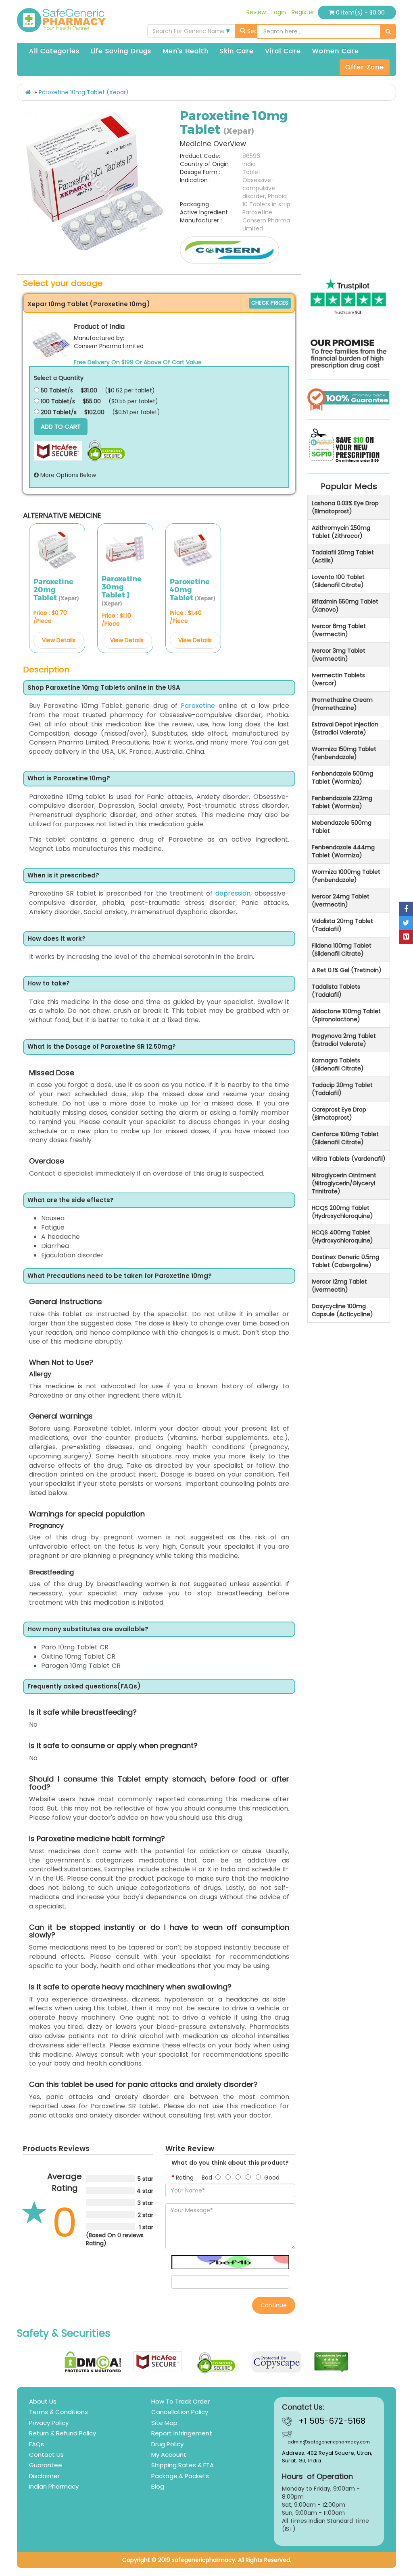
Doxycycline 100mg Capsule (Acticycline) (342, 1310)
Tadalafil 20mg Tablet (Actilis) (343, 556)
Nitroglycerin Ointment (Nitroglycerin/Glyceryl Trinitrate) (344, 1183)
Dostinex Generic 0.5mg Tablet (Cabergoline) (345, 1261)
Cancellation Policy (180, 2412)
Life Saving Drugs (121, 51)
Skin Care (237, 51)
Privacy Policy (49, 2423)
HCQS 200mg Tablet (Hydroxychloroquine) (342, 1212)
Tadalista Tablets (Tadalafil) (336, 991)
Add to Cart (61, 426)
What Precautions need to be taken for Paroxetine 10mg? (120, 1276)
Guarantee (46, 2465)
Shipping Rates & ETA (183, 2465)
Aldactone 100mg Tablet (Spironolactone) (346, 1015)
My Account (169, 2455)
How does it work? (56, 939)
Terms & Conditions (58, 2412)
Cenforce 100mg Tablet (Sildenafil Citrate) (345, 1138)
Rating (185, 2178)
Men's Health (186, 51)
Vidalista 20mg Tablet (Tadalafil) (342, 925)
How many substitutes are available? (88, 1629)
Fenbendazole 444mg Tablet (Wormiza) (343, 851)
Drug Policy (167, 2444)
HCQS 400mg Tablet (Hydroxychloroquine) (342, 1236)
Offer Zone (365, 67)
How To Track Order (180, 2401)
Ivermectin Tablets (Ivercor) (338, 679)
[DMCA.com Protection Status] (93, 2362)
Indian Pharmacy (54, 2486)
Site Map (164, 2423)
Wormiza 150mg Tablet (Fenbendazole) (344, 753)
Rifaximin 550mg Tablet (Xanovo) (345, 606)
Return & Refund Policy (63, 2433)
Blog (158, 2486)
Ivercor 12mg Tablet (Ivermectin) (339, 1286)
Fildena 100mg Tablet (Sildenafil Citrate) (342, 950)
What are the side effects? (71, 1200)
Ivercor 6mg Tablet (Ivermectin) (339, 630)
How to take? (49, 984)
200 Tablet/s (58, 412)
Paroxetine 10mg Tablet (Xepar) (84, 92)
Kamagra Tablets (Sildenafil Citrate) (338, 1064)
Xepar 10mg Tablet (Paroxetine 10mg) (89, 304)
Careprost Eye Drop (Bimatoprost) (339, 1114)
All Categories (54, 51)
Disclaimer (44, 2476)
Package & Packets (180, 2476)
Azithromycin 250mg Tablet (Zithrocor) (341, 532)
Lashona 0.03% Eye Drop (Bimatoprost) (345, 507)
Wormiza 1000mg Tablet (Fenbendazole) (346, 876)
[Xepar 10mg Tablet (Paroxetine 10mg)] (52, 342)
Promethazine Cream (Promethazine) (342, 704)
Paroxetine (198, 706)
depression (233, 893)
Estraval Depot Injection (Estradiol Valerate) (345, 728)
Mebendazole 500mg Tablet (342, 827)
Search (256, 31)
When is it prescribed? (63, 876)
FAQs (37, 2444)
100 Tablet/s (57, 401)
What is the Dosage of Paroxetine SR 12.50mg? (102, 1047)
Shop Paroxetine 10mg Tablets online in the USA (104, 688)
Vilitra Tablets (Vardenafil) (349, 1159)
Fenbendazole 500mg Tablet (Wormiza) (342, 778)
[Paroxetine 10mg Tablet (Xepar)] (96, 183)
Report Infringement (182, 2433)
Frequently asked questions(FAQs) (84, 1687)
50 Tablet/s (56, 390)
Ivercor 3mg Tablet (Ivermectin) (339, 655)
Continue (274, 2305)
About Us (43, 2401)
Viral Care (283, 51)
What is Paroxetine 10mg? (69, 779)
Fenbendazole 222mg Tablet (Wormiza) (342, 802)
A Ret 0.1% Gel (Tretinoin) (347, 970)
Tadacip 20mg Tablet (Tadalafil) (342, 1089)
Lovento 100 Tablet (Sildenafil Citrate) (338, 581)
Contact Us (46, 2455)
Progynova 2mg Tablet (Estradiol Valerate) (344, 1040)
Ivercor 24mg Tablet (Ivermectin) (341, 900)
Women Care (336, 51)
